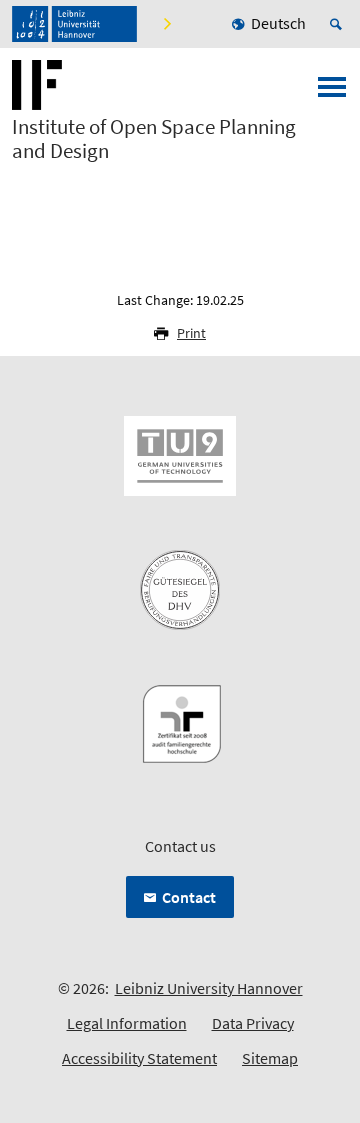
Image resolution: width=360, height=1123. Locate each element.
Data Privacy (253, 1023)
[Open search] (339, 24)
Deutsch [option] (278, 23)
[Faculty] (166, 24)
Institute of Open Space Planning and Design (154, 139)
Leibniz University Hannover (209, 988)
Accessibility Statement (139, 1058)
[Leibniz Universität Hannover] (74, 24)
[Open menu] (332, 93)
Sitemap (270, 1058)
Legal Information (127, 1023)
